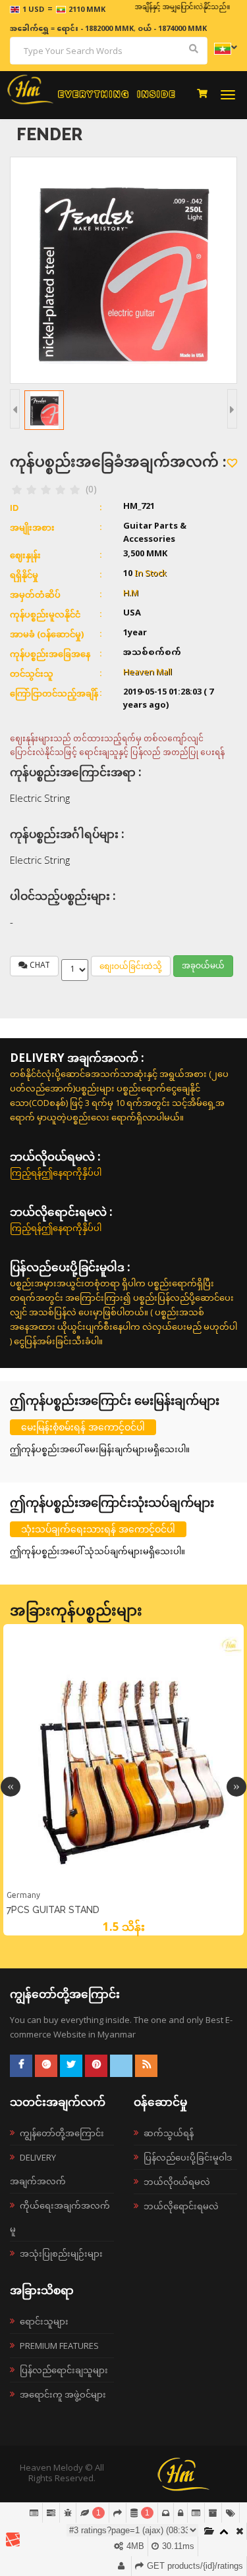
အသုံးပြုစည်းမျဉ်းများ (61, 2253)
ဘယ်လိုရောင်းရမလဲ (181, 2206)
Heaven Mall (148, 673)
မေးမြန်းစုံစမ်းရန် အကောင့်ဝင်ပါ (83, 1427)
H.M (131, 594)
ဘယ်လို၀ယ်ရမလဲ (177, 2182)
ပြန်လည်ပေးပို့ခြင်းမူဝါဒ (188, 2157)
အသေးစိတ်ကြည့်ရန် (124, 1886)
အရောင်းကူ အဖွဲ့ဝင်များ (63, 2394)
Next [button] (236, 1787)
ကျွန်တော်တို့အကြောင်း (62, 2133)
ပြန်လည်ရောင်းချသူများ (64, 2370)
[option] (123, 1780)
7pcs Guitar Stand (53, 1910)
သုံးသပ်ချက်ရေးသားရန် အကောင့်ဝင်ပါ (98, 1529)
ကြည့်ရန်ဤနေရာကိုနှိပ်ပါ (56, 1172)
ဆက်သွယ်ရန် (169, 2133)
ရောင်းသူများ (44, 2321)
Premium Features (59, 2346)
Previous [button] (11, 1787)
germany (23, 1895)
